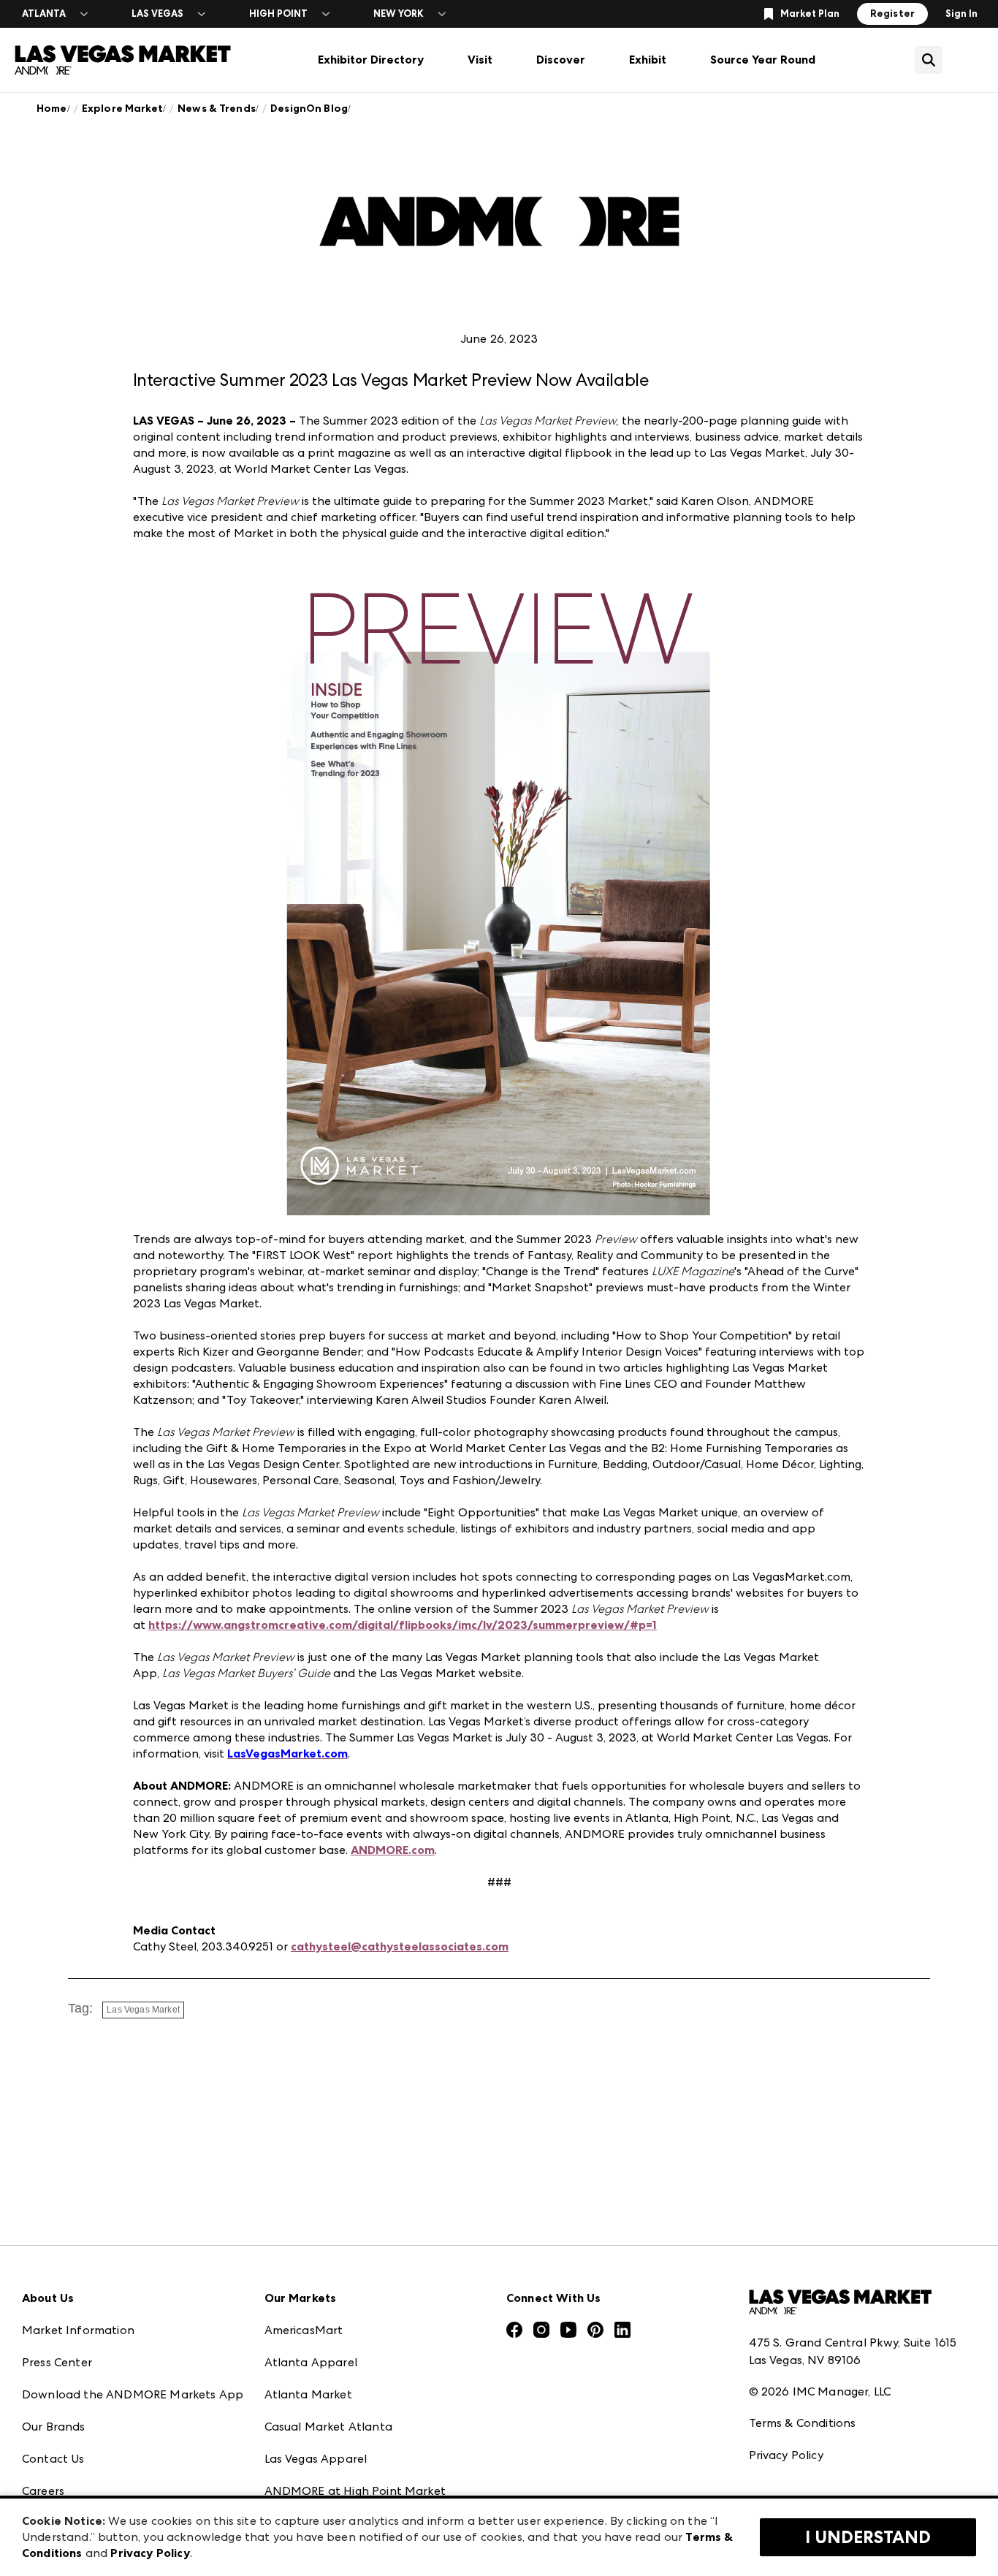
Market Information (78, 2330)
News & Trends (217, 109)
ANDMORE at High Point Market (355, 2491)
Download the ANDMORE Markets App (133, 2394)
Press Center (57, 2362)
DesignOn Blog (309, 109)
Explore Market (122, 109)
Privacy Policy (786, 2455)
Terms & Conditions (803, 2423)
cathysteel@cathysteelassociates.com (400, 1946)
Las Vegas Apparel (316, 2459)
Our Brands (54, 2427)
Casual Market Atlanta (328, 2427)
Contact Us (53, 2459)
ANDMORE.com (393, 1850)
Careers (43, 2491)
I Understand (868, 2537)
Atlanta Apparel (311, 2362)
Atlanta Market (308, 2394)
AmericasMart (304, 2330)
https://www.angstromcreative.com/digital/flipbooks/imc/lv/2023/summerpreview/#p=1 (403, 1625)
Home (52, 109)
